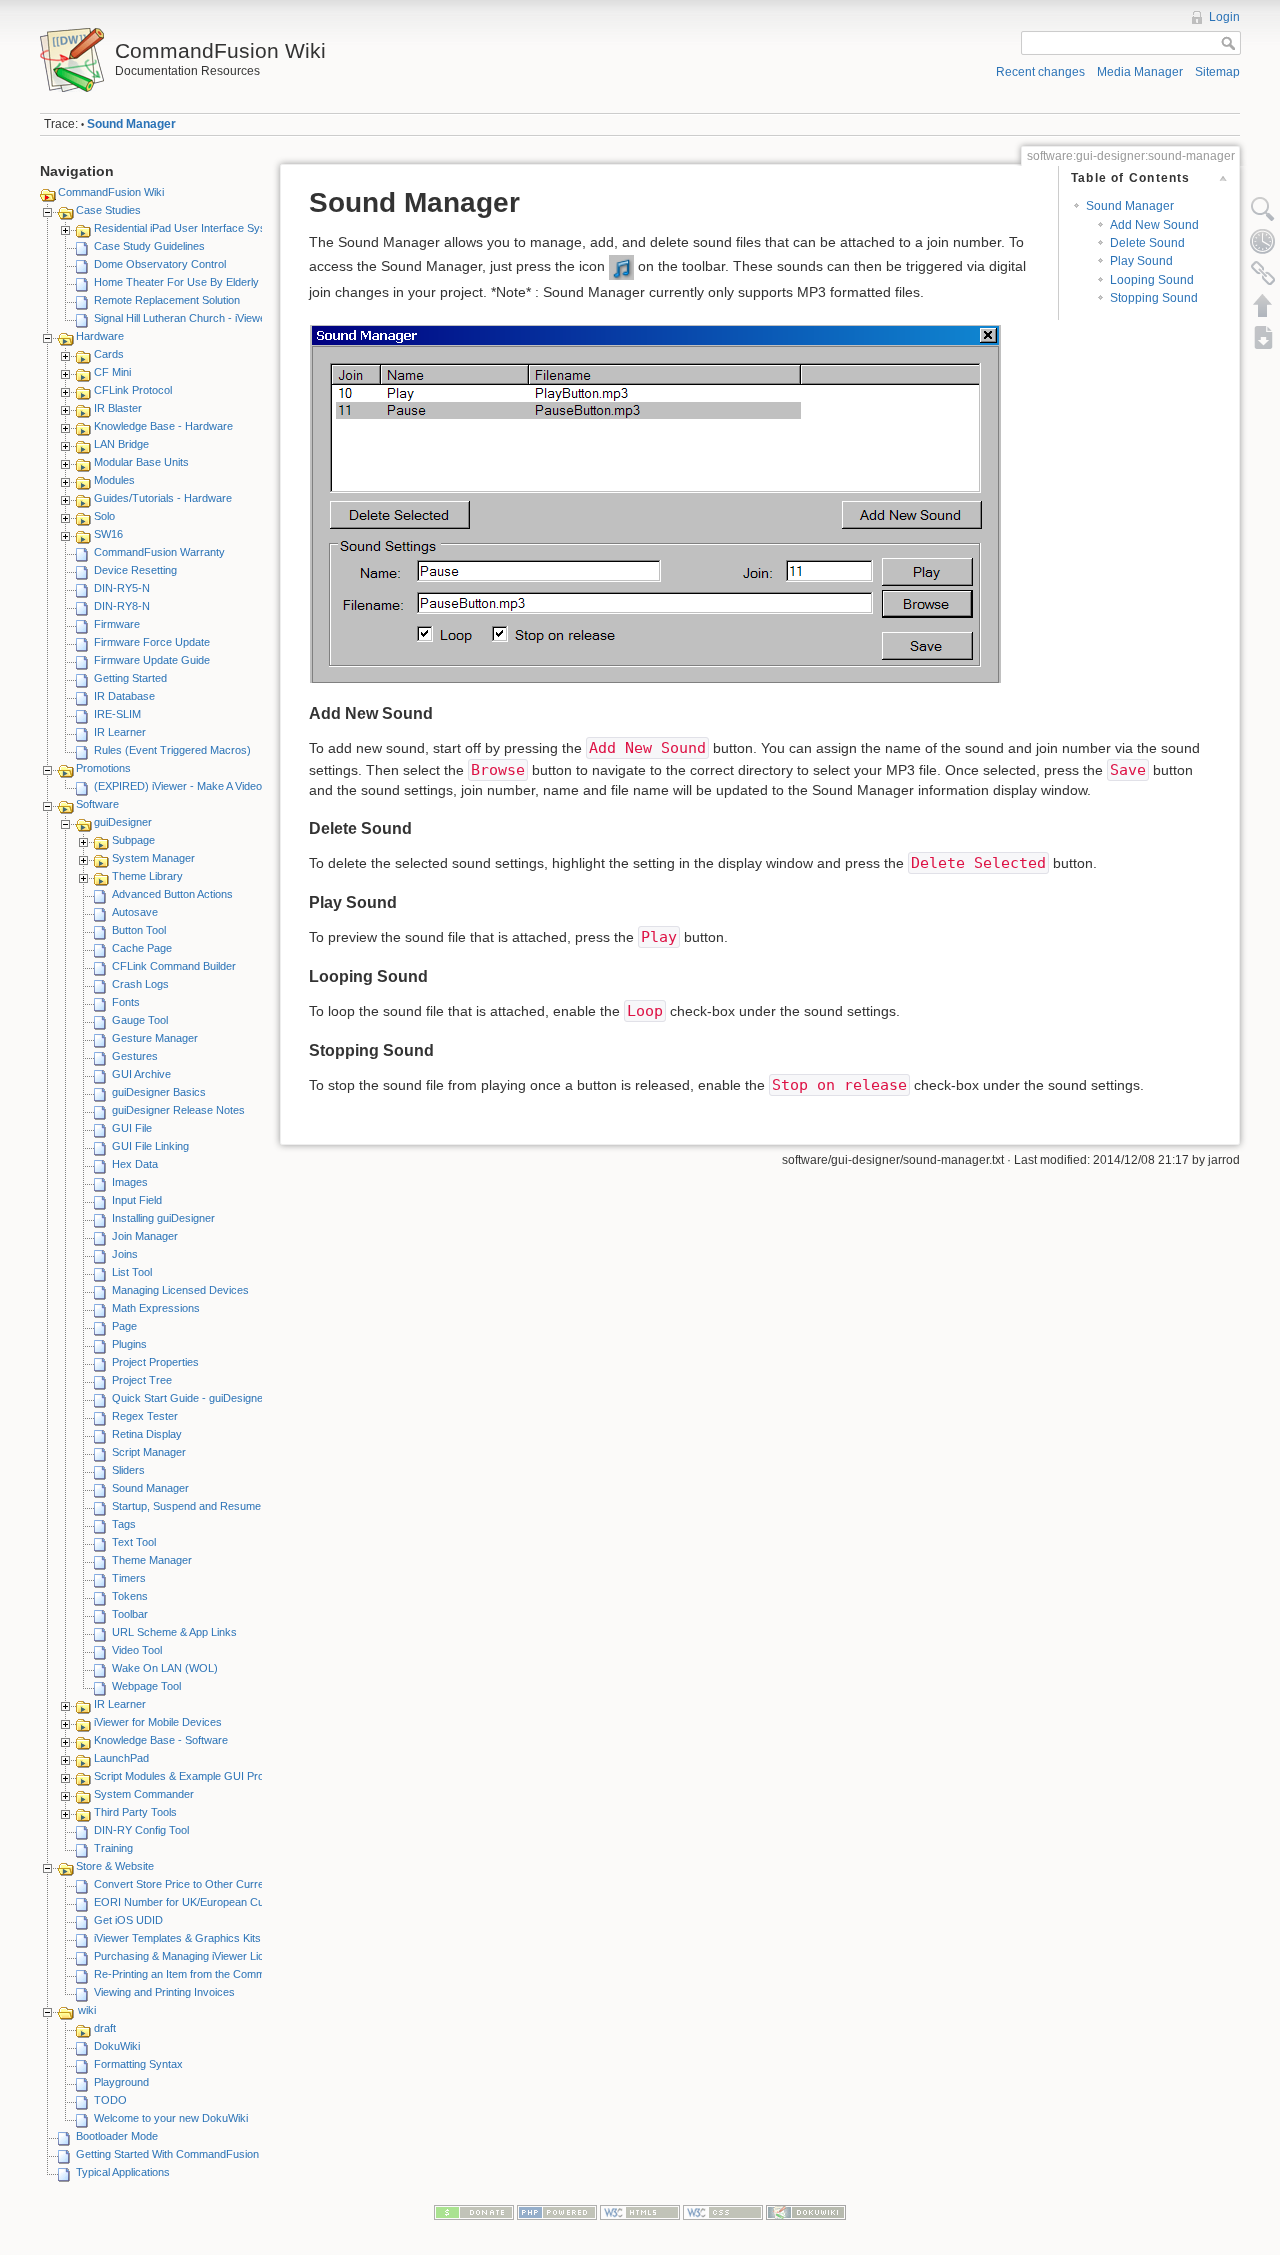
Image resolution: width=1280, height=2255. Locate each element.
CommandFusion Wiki (111, 192)
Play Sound (1141, 261)
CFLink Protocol (133, 390)
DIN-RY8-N (122, 606)
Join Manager (145, 1236)
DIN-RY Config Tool (141, 1830)
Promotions (103, 768)
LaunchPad (121, 1758)
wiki (87, 2010)
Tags (124, 1524)
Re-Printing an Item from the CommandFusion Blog (217, 1974)
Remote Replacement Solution (167, 300)
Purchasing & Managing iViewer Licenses (194, 1956)
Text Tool (134, 1542)
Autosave (135, 912)
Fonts (126, 1002)
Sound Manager (131, 124)
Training (113, 1848)
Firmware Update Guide (152, 660)
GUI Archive (141, 1074)
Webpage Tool (146, 1686)
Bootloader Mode (117, 2136)
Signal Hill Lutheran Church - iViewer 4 (186, 318)
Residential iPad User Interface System (189, 228)
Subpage (133, 840)
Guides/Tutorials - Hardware (163, 498)
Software (97, 804)
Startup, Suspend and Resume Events (205, 1506)
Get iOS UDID (128, 1920)
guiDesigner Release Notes (178, 1110)
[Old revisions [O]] (1263, 241)
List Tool (132, 1272)
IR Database (124, 696)
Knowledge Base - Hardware (163, 426)
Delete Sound (1147, 243)
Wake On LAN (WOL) (165, 1668)
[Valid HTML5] (640, 2212)
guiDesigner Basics (159, 1092)
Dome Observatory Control (160, 264)
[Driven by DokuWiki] (806, 2212)
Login (1224, 17)
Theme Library (147, 876)
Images (130, 1182)
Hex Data (135, 1164)
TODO (110, 2100)
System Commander (144, 1794)
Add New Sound (1154, 225)
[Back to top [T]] (1263, 305)
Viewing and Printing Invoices (164, 1992)
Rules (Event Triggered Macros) (172, 750)
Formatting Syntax (138, 2064)
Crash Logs (140, 984)
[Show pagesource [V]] (1263, 209)
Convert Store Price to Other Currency (188, 1884)
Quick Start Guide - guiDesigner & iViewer (213, 1398)
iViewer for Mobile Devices (158, 1722)
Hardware (100, 336)
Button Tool (139, 930)
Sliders (128, 1470)
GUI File (132, 1128)
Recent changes (1040, 72)
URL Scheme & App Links (174, 1632)
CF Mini (112, 372)
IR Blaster (118, 408)
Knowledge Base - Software (161, 1740)
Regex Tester (145, 1416)
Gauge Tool (140, 1020)
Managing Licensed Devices (180, 1290)
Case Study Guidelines (149, 246)
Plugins (129, 1344)
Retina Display (147, 1434)
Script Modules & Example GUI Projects (190, 1776)
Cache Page (142, 948)
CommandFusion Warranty (159, 552)
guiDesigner (123, 822)
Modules (114, 480)
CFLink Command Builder (174, 966)
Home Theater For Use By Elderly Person (195, 282)
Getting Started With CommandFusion (167, 2154)
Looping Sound (1152, 280)
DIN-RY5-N (122, 588)
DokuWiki (117, 2046)
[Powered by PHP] (557, 2212)
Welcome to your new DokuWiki (171, 2118)
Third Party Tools (135, 1812)
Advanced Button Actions (172, 894)
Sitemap (1217, 72)
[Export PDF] (1263, 337)
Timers (129, 1578)
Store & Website (115, 1866)
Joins (125, 1254)
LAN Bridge (121, 444)
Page (124, 1326)
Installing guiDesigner (163, 1218)
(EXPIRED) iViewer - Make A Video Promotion (204, 786)
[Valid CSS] (723, 2212)
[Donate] (474, 2212)
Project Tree (142, 1380)
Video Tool (137, 1650)
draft (105, 2028)
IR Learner (120, 732)
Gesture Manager (155, 1038)
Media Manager (1140, 72)
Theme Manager (152, 1560)
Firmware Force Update (152, 642)
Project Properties (155, 1362)
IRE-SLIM (117, 714)
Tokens (130, 1596)
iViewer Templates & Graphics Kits (177, 1938)
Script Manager (149, 1452)
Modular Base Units (141, 462)
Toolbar (130, 1614)
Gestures (135, 1056)
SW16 (108, 534)
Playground (121, 2082)
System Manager (153, 858)
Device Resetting (135, 570)
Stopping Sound (1154, 298)
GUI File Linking (150, 1146)
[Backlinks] (1263, 273)
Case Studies (108, 210)
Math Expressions (156, 1308)
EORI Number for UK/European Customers (199, 1902)
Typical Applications (123, 2172)
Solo (104, 516)
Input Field (137, 1200)
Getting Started (130, 678)
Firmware (117, 624)
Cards (109, 354)
